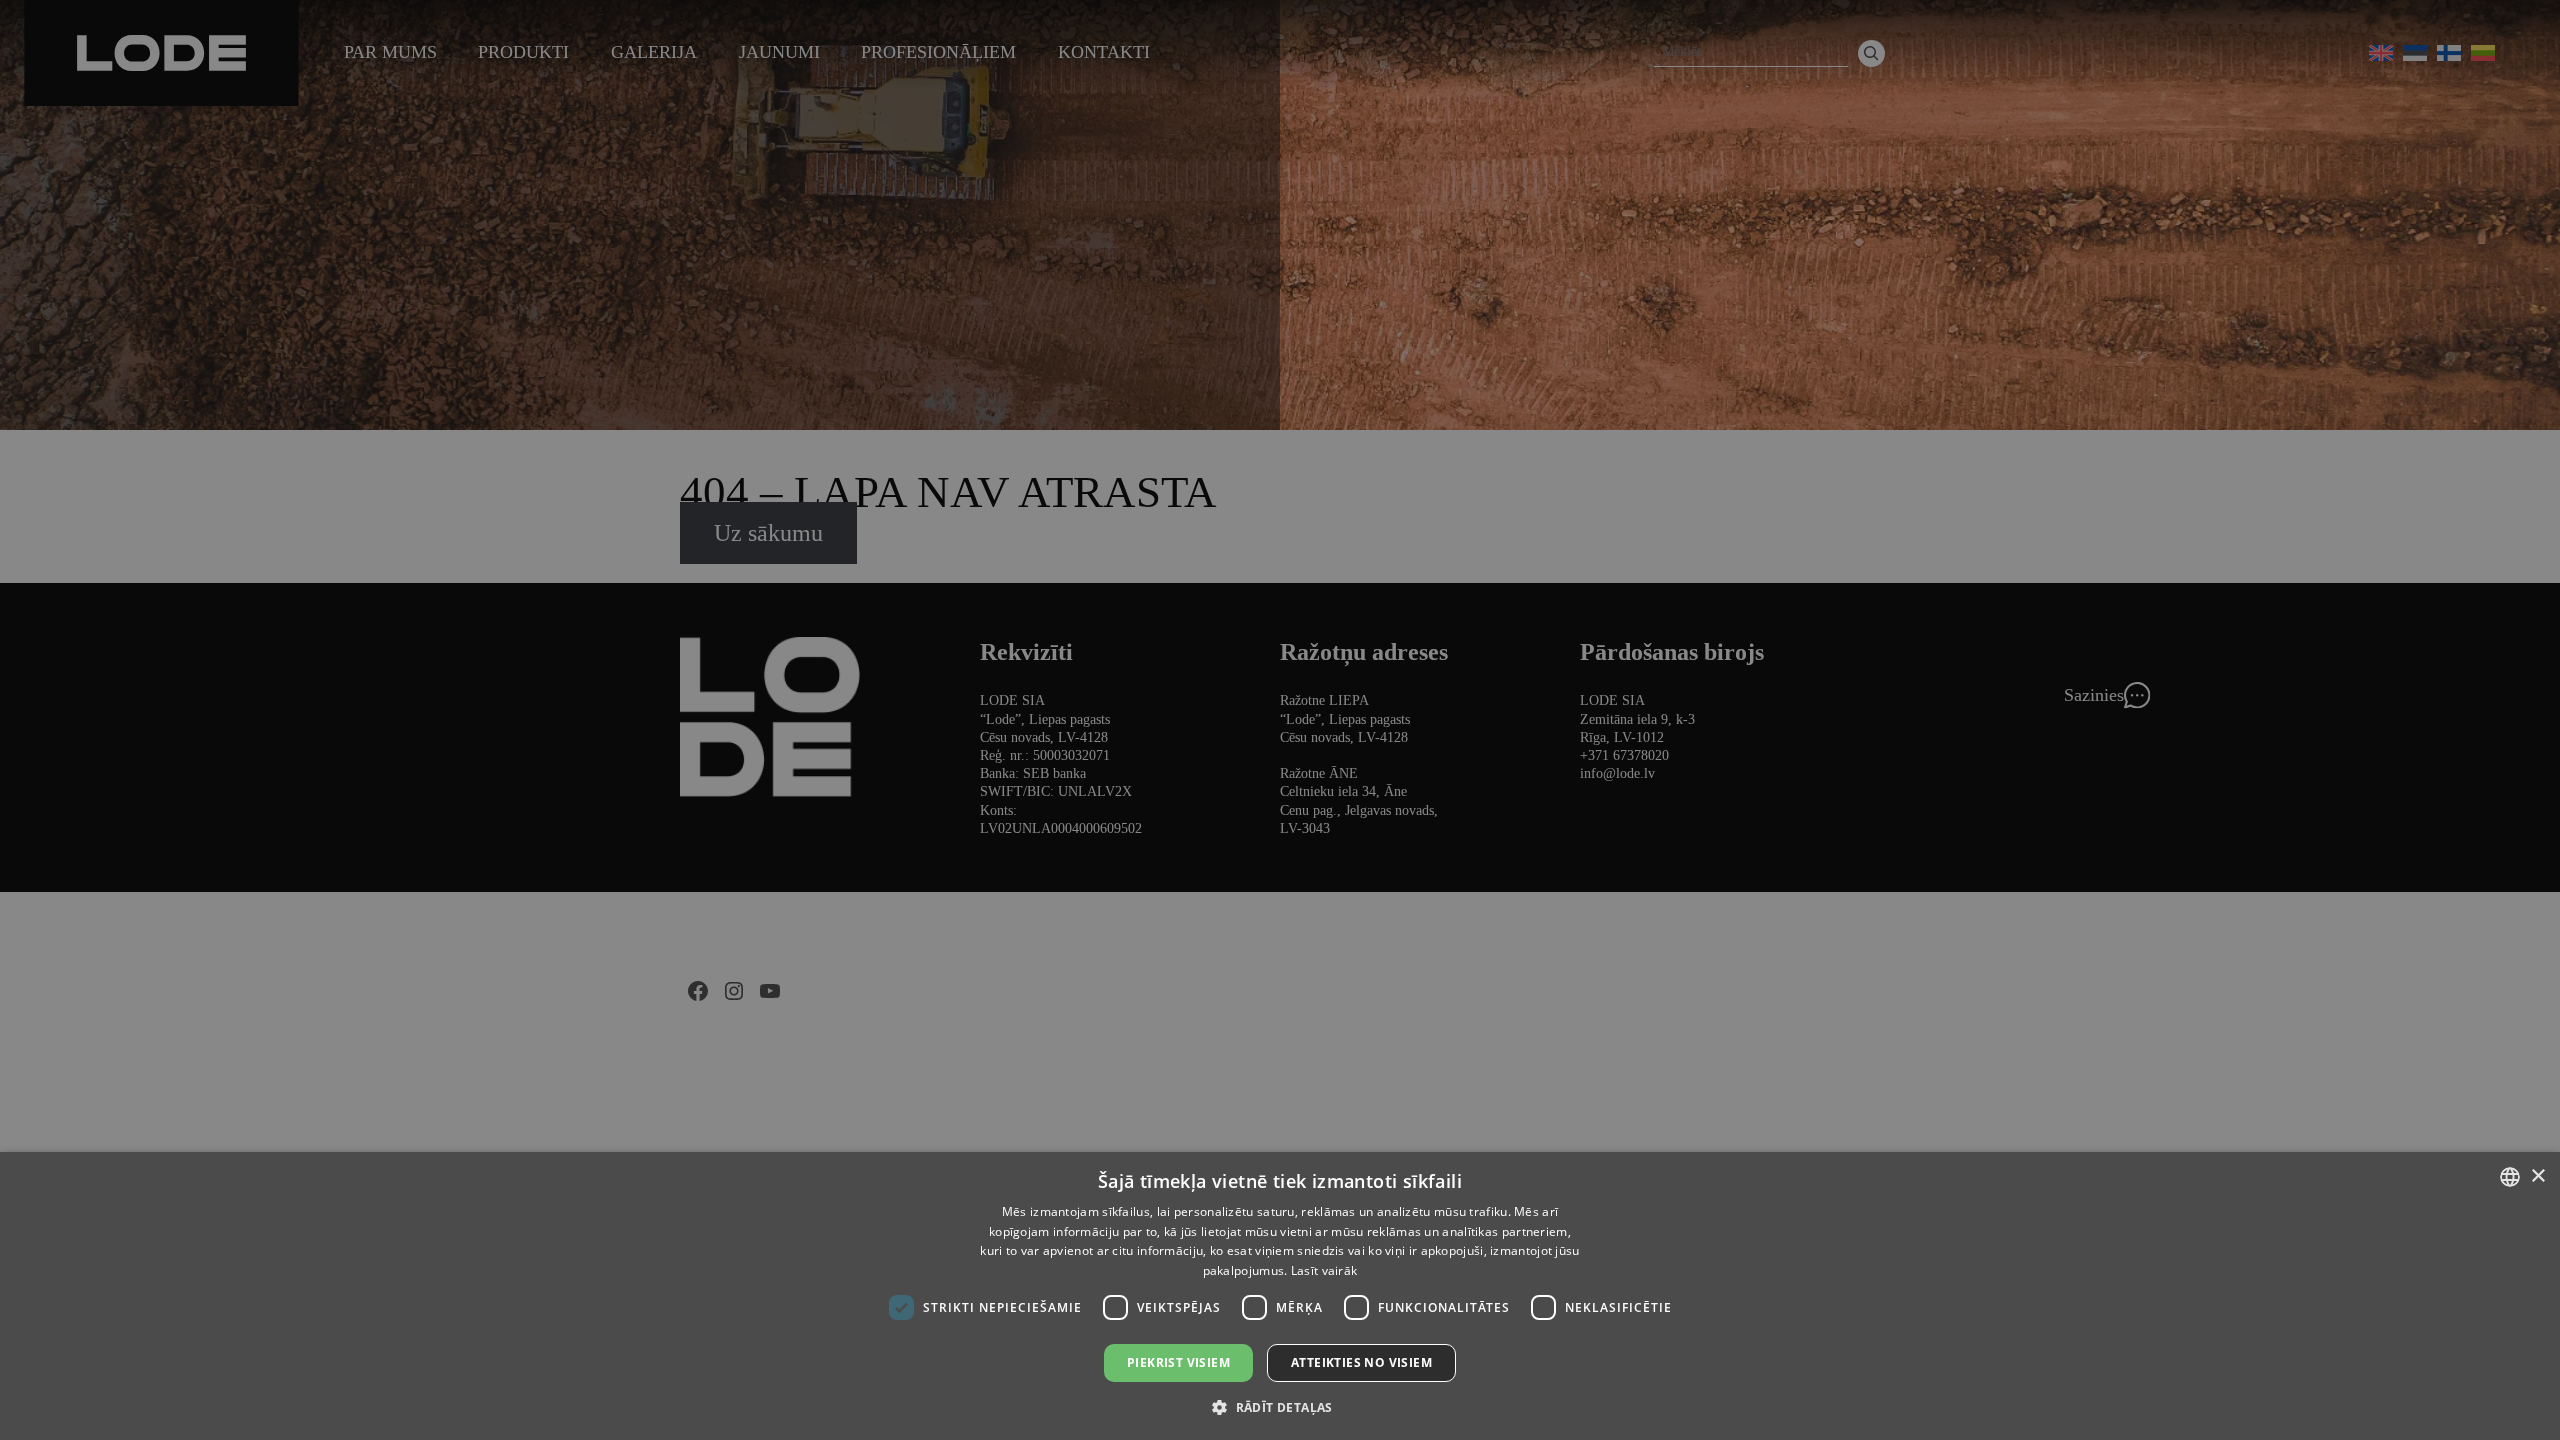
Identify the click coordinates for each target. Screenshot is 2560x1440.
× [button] (2537, 1176)
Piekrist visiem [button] (1178, 1362)
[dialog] (1280, 720)
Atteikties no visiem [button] (1361, 1362)
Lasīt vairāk (1324, 1270)
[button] (1280, 1406)
